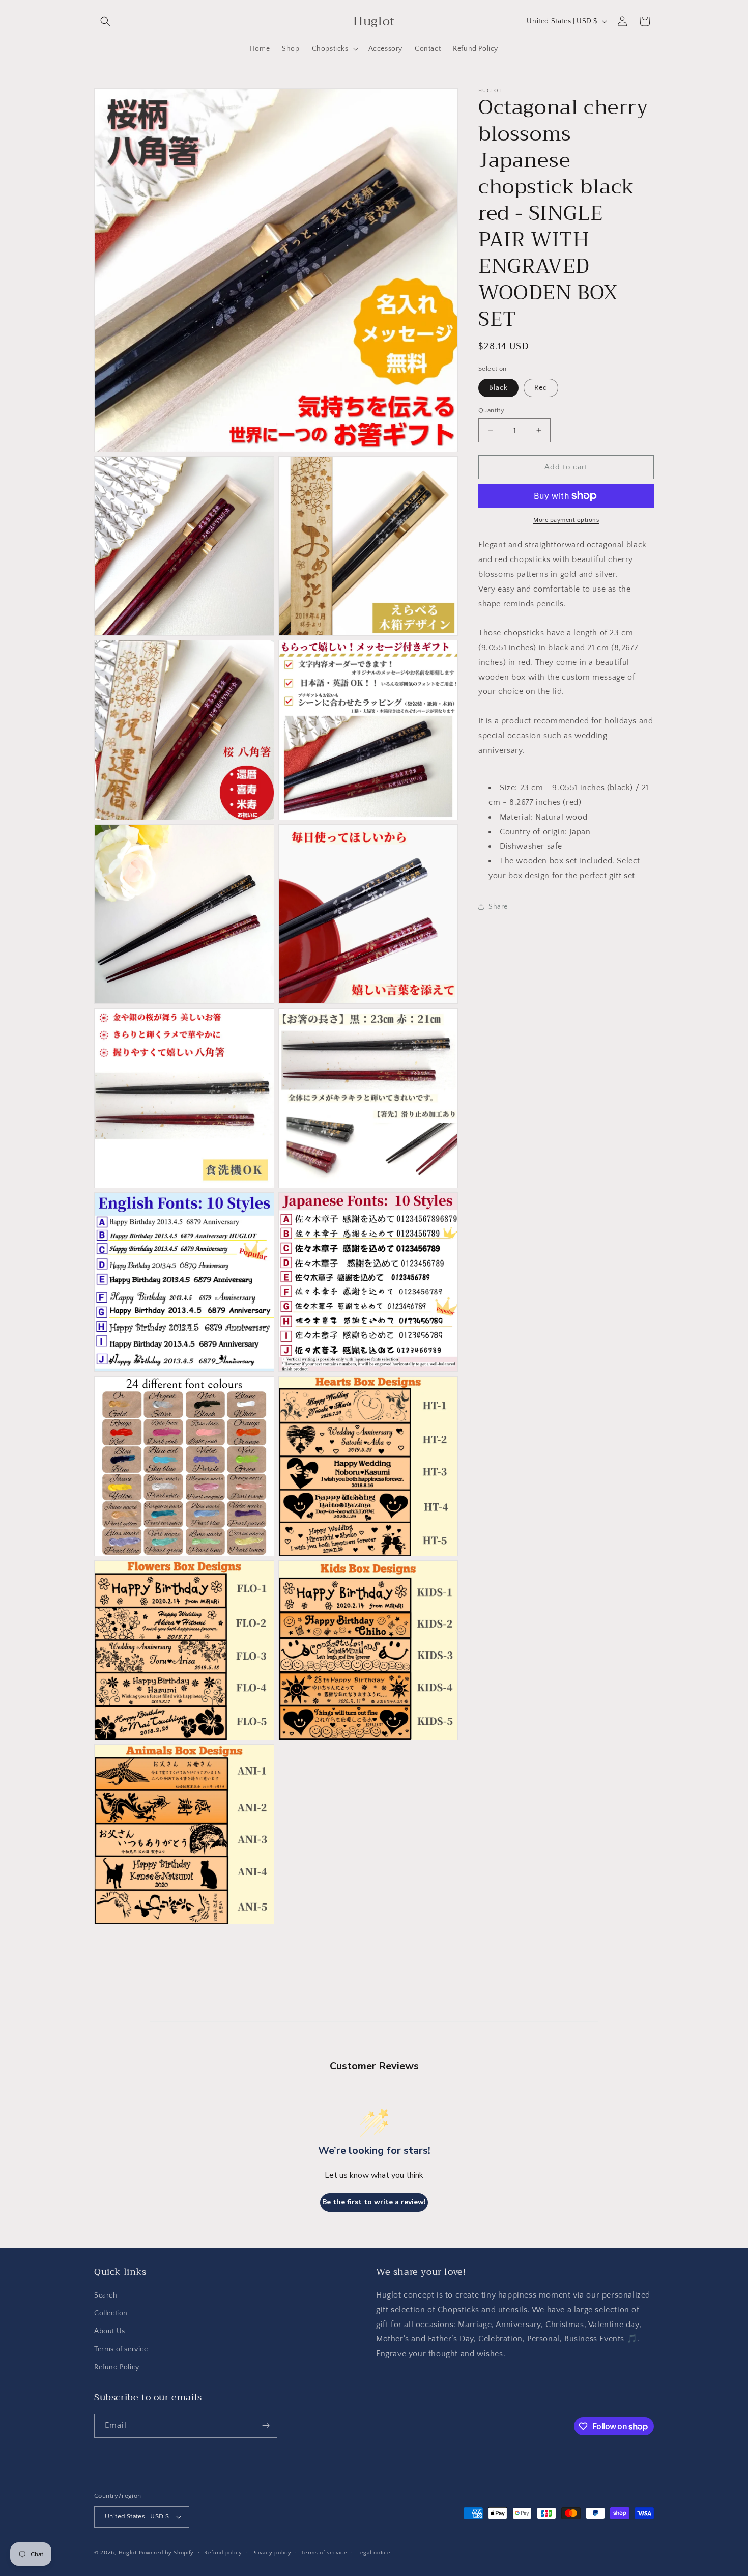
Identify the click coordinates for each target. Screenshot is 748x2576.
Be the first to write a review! (374, 2202)
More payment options (566, 520)
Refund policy (223, 2553)
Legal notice (374, 2553)
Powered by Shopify (167, 2553)
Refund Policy (117, 2367)
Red (541, 387)
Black (498, 387)
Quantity (491, 410)
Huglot (128, 2553)
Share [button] (498, 906)
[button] (105, 21)
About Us (110, 2331)
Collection (111, 2313)
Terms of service (121, 2349)
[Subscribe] (266, 2426)
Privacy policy (272, 2553)
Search (106, 2295)
